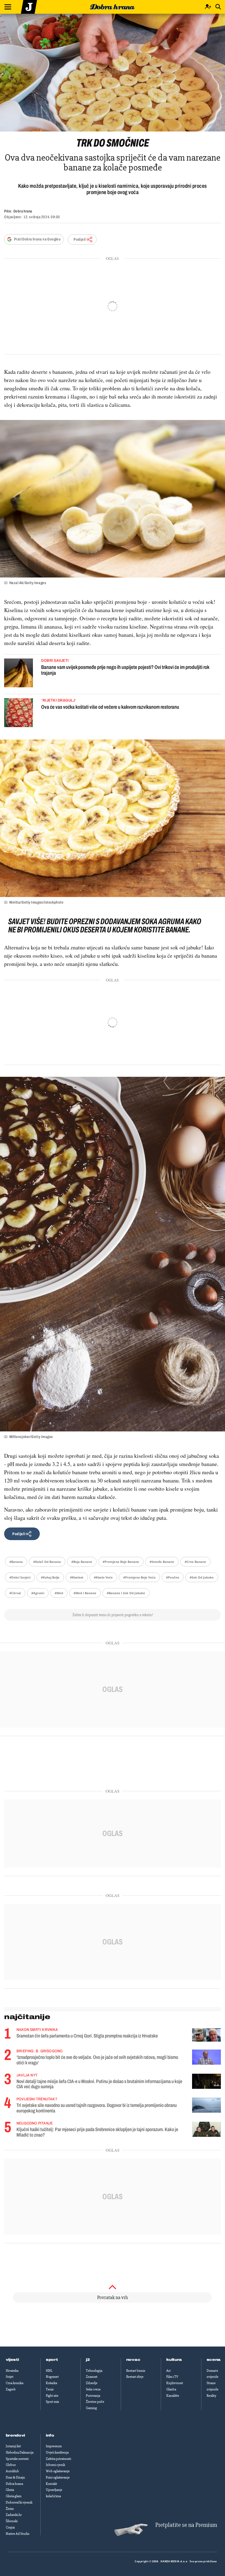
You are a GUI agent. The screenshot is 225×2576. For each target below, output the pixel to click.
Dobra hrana (14, 2484)
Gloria (10, 2490)
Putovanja (93, 2396)
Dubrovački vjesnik (19, 2502)
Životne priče (95, 2402)
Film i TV (172, 2377)
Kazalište (173, 2396)
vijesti (12, 2360)
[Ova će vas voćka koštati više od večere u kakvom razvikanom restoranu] (19, 713)
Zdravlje (92, 2383)
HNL (49, 2371)
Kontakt (51, 2484)
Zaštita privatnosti (58, 2459)
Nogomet (52, 2377)
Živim (10, 2509)
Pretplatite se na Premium (186, 2525)
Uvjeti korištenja (57, 2452)
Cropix (10, 2527)
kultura (174, 2360)
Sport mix (52, 2402)
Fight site (52, 2396)
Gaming (91, 2408)
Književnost (175, 2383)
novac (133, 2360)
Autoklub (12, 2471)
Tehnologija (94, 2371)
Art (168, 2371)
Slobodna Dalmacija (20, 2452)
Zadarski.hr (14, 2515)
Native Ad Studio (18, 2534)
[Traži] (218, 7)
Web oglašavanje (58, 2471)
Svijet (10, 2377)
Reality (211, 2396)
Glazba (171, 2389)
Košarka (51, 2383)
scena (214, 2360)
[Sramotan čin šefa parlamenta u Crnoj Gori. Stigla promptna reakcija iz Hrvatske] (206, 2035)
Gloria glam (14, 2496)
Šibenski (12, 2521)
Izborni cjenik (55, 2465)
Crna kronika (15, 2383)
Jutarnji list (13, 2446)
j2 (88, 2360)
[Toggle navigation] (8, 7)
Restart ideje (135, 2377)
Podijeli (80, 239)
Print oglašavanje (58, 2477)
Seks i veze (93, 2389)
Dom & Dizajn (15, 2477)
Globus (11, 2465)
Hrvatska (12, 2371)
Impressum (54, 2446)
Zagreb (11, 2389)
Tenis (50, 2389)
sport (52, 2360)
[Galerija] (113, 73)
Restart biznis (136, 2371)
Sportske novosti (17, 2459)
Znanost (92, 2377)
